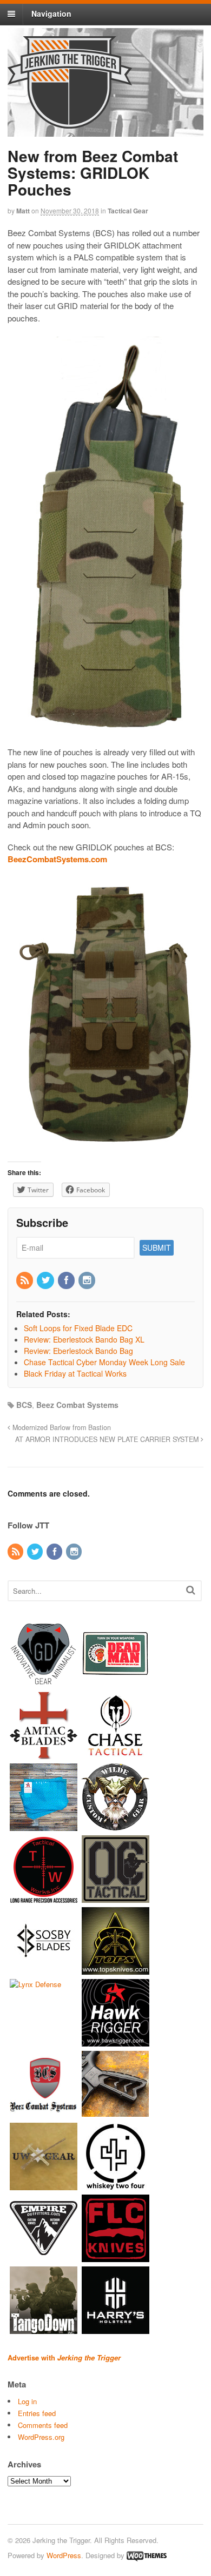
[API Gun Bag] (44, 1826)
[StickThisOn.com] (116, 1682)
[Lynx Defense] (35, 1984)
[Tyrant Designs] (116, 2113)
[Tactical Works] (44, 1898)
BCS (24, 1405)
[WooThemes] (147, 2555)
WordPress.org (41, 2437)
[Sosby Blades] (44, 1970)
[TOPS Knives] (116, 1970)
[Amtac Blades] (44, 1754)
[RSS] (25, 1280)
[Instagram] (88, 1280)
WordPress (64, 2555)
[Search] (191, 1590)
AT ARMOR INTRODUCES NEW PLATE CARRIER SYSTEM (108, 1439)
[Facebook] (67, 1280)
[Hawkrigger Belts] (116, 2041)
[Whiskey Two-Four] (116, 2185)
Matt (23, 211)
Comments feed (43, 2425)
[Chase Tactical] (116, 1754)
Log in (27, 2401)
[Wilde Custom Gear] (116, 1826)
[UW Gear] (44, 2185)
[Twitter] (46, 1280)
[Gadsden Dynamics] (44, 1682)
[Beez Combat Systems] (44, 2113)
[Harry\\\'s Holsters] (116, 2329)
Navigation (51, 14)
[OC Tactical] (116, 1898)
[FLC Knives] (116, 2257)
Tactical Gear (128, 211)
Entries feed (37, 2413)
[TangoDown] (44, 2329)
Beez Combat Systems (77, 1405)
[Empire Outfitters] (44, 2257)
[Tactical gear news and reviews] (70, 123)
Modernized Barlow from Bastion (61, 1427)
